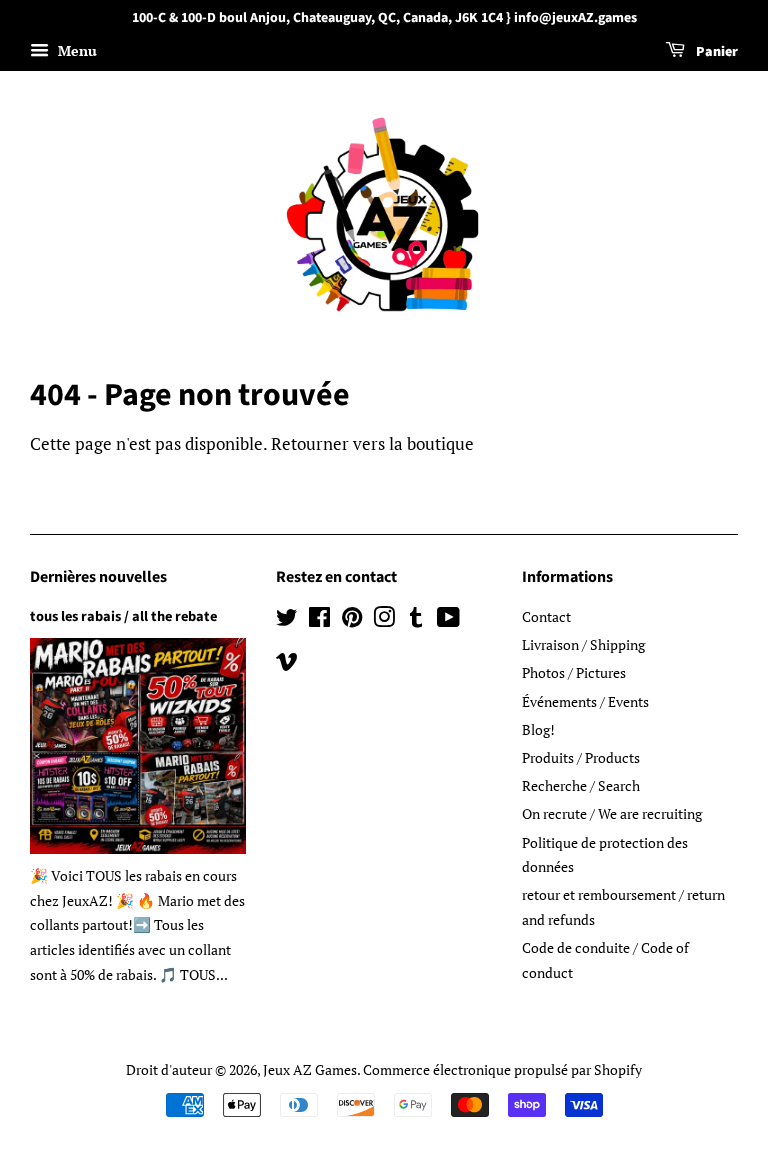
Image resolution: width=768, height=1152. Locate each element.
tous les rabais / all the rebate (123, 616)
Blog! (538, 729)
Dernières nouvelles (98, 577)
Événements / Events (585, 701)
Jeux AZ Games (310, 1069)
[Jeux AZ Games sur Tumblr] (416, 620)
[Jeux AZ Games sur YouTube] (448, 620)
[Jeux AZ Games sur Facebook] (319, 620)
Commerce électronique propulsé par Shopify (502, 1069)
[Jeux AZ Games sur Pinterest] (352, 620)
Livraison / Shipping (583, 644)
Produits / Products (581, 757)
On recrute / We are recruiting (612, 813)
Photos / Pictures (574, 672)
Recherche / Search (581, 785)
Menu (75, 50)
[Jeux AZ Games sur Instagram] (384, 620)
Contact (546, 616)
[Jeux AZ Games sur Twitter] (287, 620)
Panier (715, 52)
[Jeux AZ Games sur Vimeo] (287, 664)
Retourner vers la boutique (372, 443)
